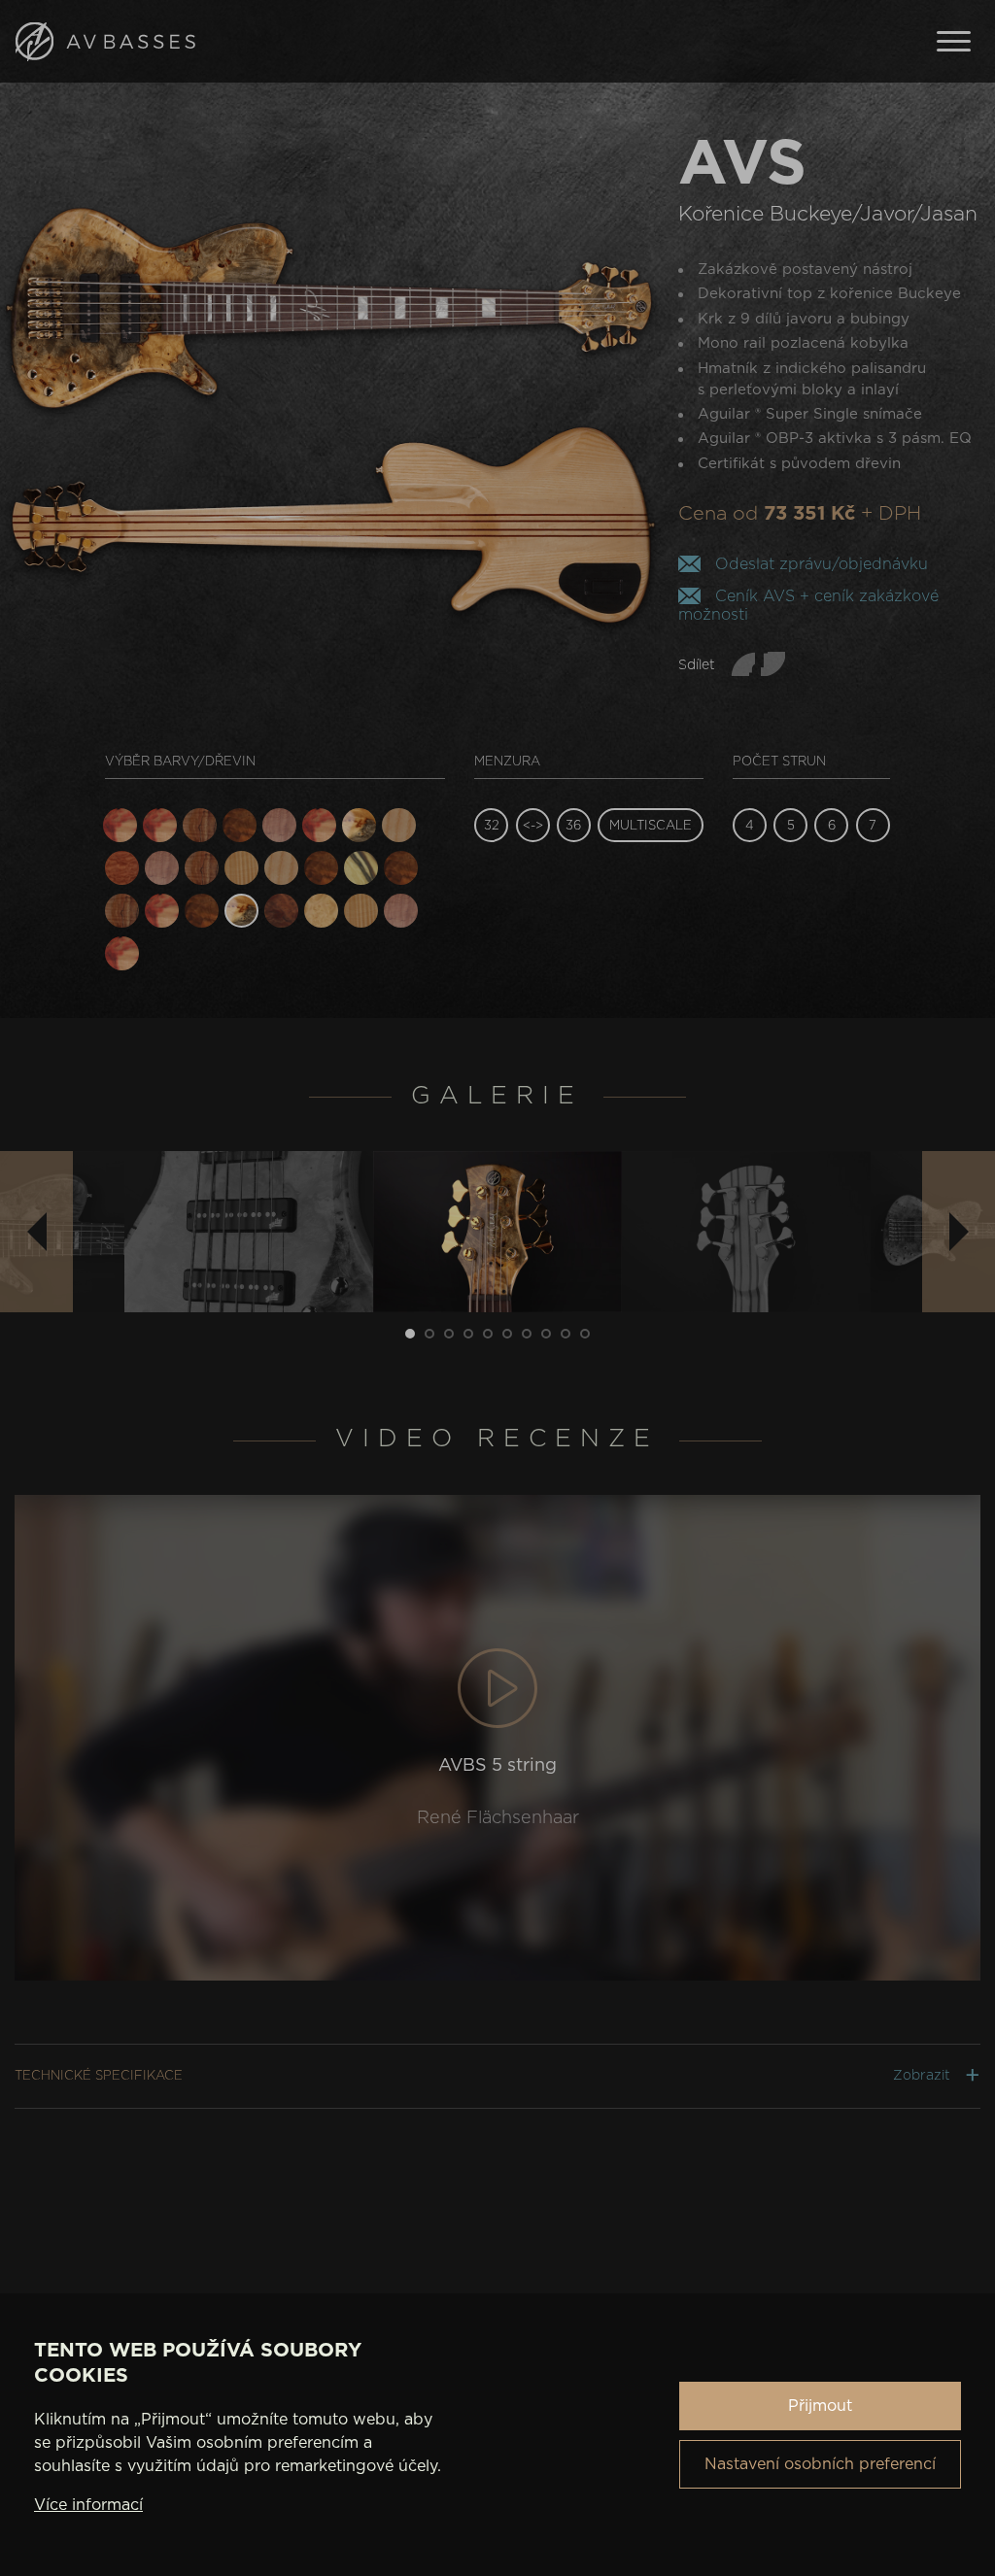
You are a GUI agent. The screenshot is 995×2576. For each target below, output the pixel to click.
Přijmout (820, 2406)
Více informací (88, 2505)
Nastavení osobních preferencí (820, 2464)
